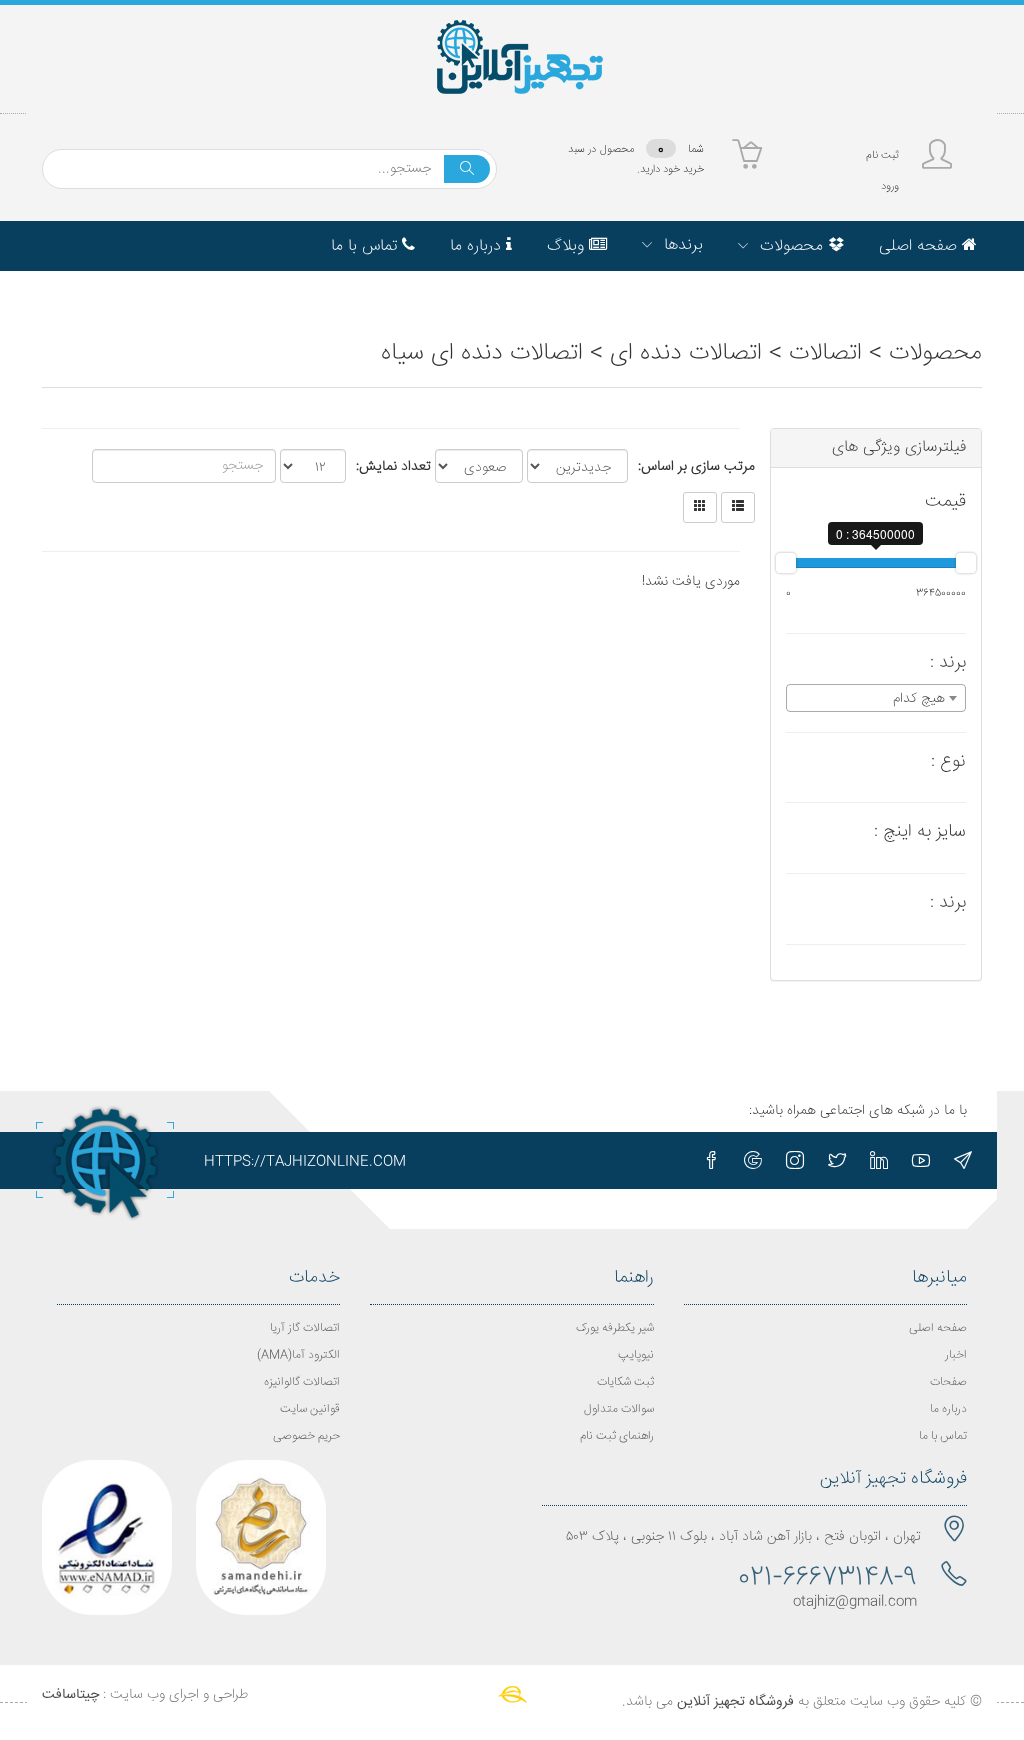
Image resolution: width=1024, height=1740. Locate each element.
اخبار (956, 1355)
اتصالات (825, 354)
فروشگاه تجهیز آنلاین (735, 1702)
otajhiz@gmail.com (855, 1602)
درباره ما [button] (478, 246)
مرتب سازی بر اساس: (696, 467)
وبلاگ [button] (568, 246)
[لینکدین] (879, 1160)
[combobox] (876, 698)
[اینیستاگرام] (795, 1160)
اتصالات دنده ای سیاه (482, 354)
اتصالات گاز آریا (305, 1328)
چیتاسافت (70, 1695)
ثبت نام (882, 155)
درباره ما (948, 1409)
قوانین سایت (310, 1409)
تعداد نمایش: (393, 467)
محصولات (935, 354)
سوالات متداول (619, 1409)
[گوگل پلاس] (753, 1160)
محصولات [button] (791, 246)
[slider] (786, 563)
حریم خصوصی (306, 1436)
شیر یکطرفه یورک (615, 1328)
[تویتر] (837, 1160)
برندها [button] (681, 245)
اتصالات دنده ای (686, 354)
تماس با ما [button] (366, 246)
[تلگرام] (963, 1160)
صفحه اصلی (938, 1328)
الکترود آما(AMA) (298, 1355)
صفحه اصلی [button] (920, 246)
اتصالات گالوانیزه (302, 1382)
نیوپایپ (636, 1355)
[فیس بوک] (711, 1160)
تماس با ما (943, 1436)
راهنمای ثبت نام (617, 1436)
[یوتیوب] (921, 1160)
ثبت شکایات (625, 1382)
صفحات (948, 1382)
